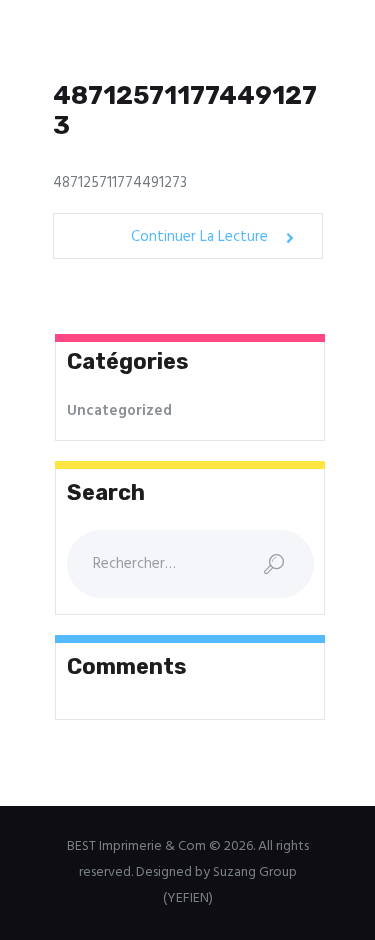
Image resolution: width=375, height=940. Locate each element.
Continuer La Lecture (199, 237)
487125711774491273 (185, 111)
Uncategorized (119, 411)
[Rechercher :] (190, 564)
